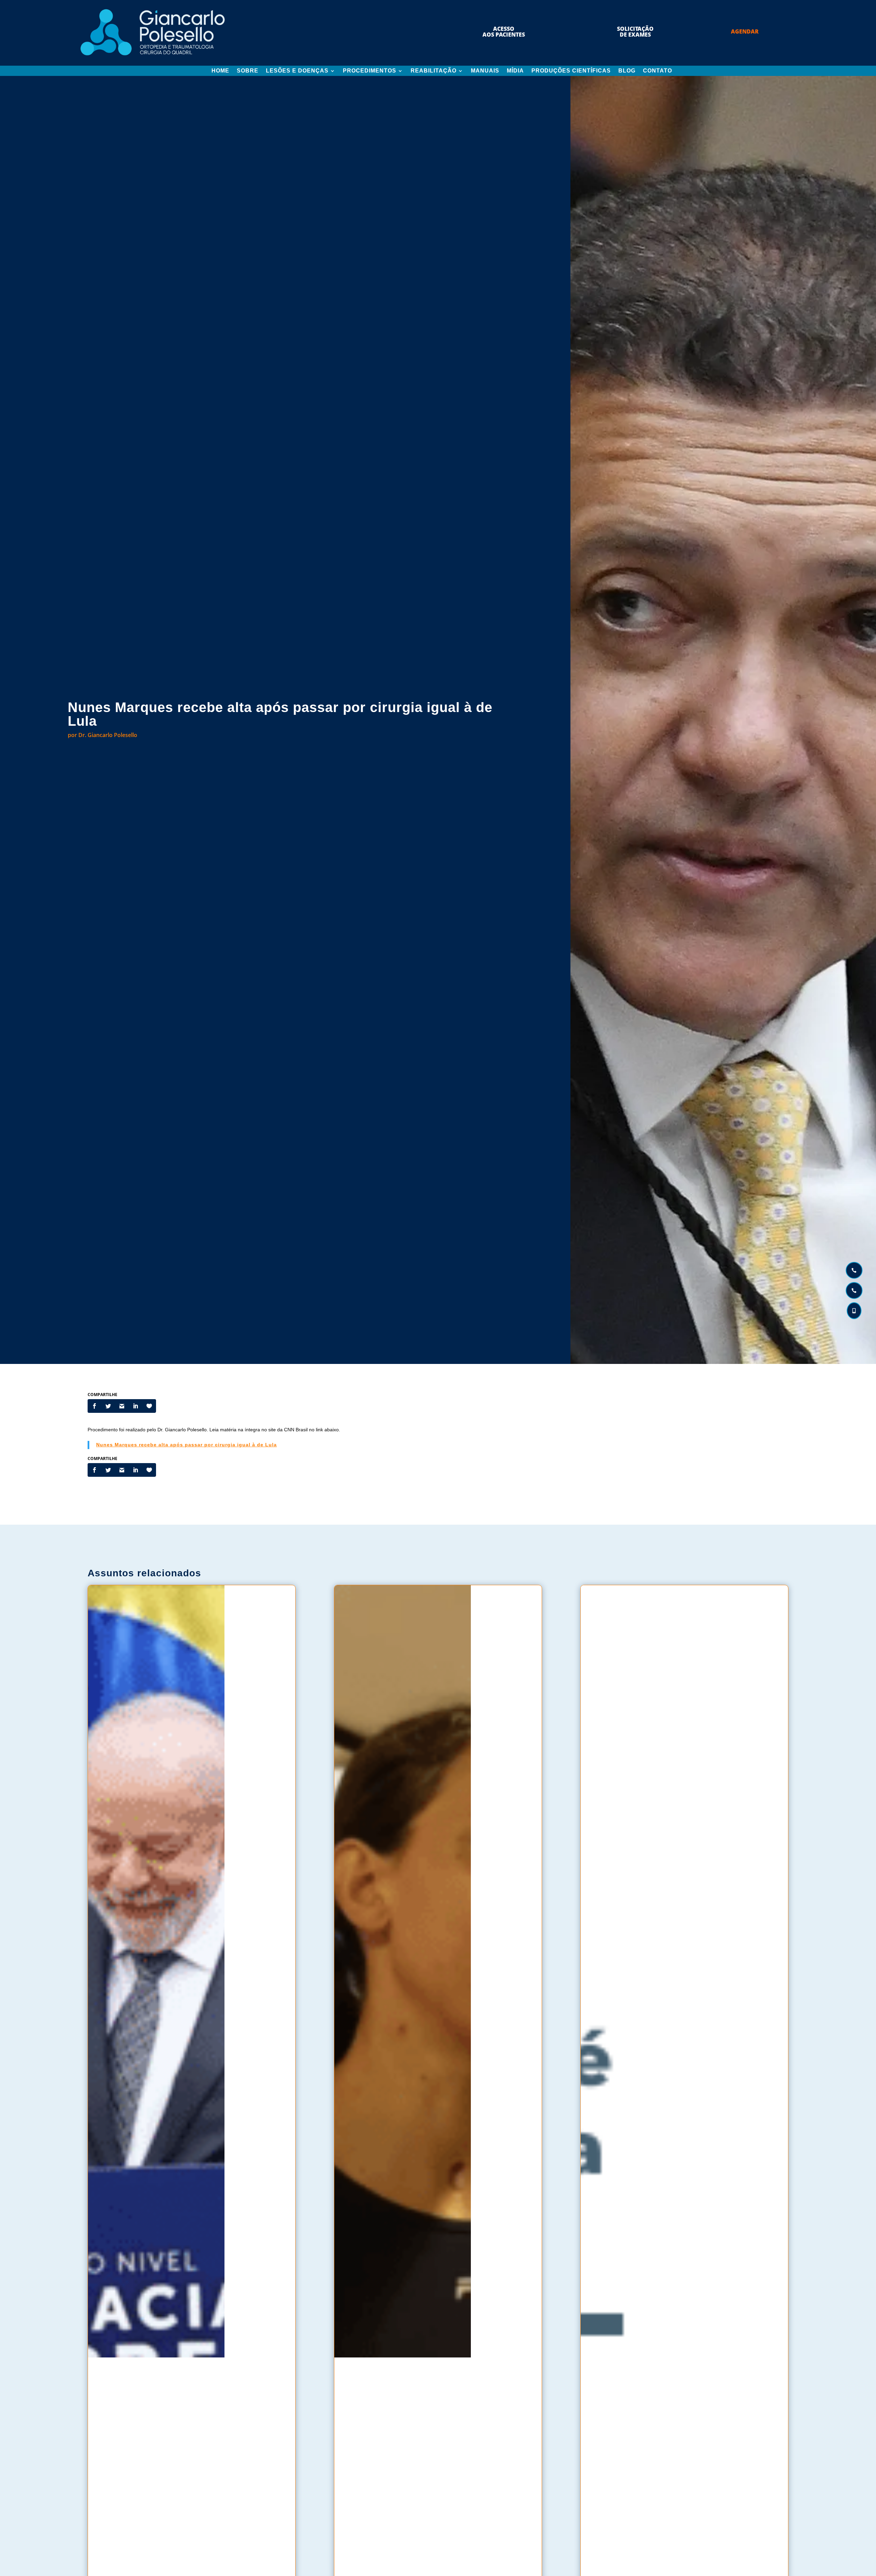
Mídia (515, 71)
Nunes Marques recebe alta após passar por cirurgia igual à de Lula (186, 1445)
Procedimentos (370, 71)
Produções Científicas (571, 71)
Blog (627, 71)
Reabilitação (434, 71)
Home (220, 71)
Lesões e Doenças (297, 71)
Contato (658, 71)
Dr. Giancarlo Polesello (108, 735)
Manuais (485, 71)
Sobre (248, 71)
